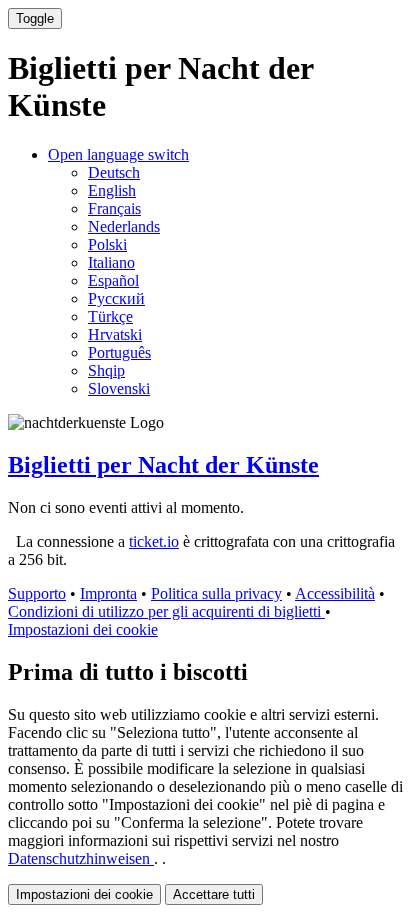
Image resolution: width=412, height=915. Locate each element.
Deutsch (114, 172)
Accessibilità (335, 593)
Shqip (106, 370)
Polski (107, 244)
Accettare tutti (214, 894)
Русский (116, 298)
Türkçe (110, 316)
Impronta (108, 593)
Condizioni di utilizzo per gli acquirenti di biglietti (166, 611)
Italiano (111, 262)
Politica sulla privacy (216, 593)
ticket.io (154, 541)
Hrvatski (115, 334)
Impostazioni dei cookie (83, 629)
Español (113, 280)
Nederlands (124, 226)
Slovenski (119, 388)
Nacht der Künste (163, 465)
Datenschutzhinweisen (81, 858)
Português (119, 352)
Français (114, 208)
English (112, 190)
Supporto (37, 593)
